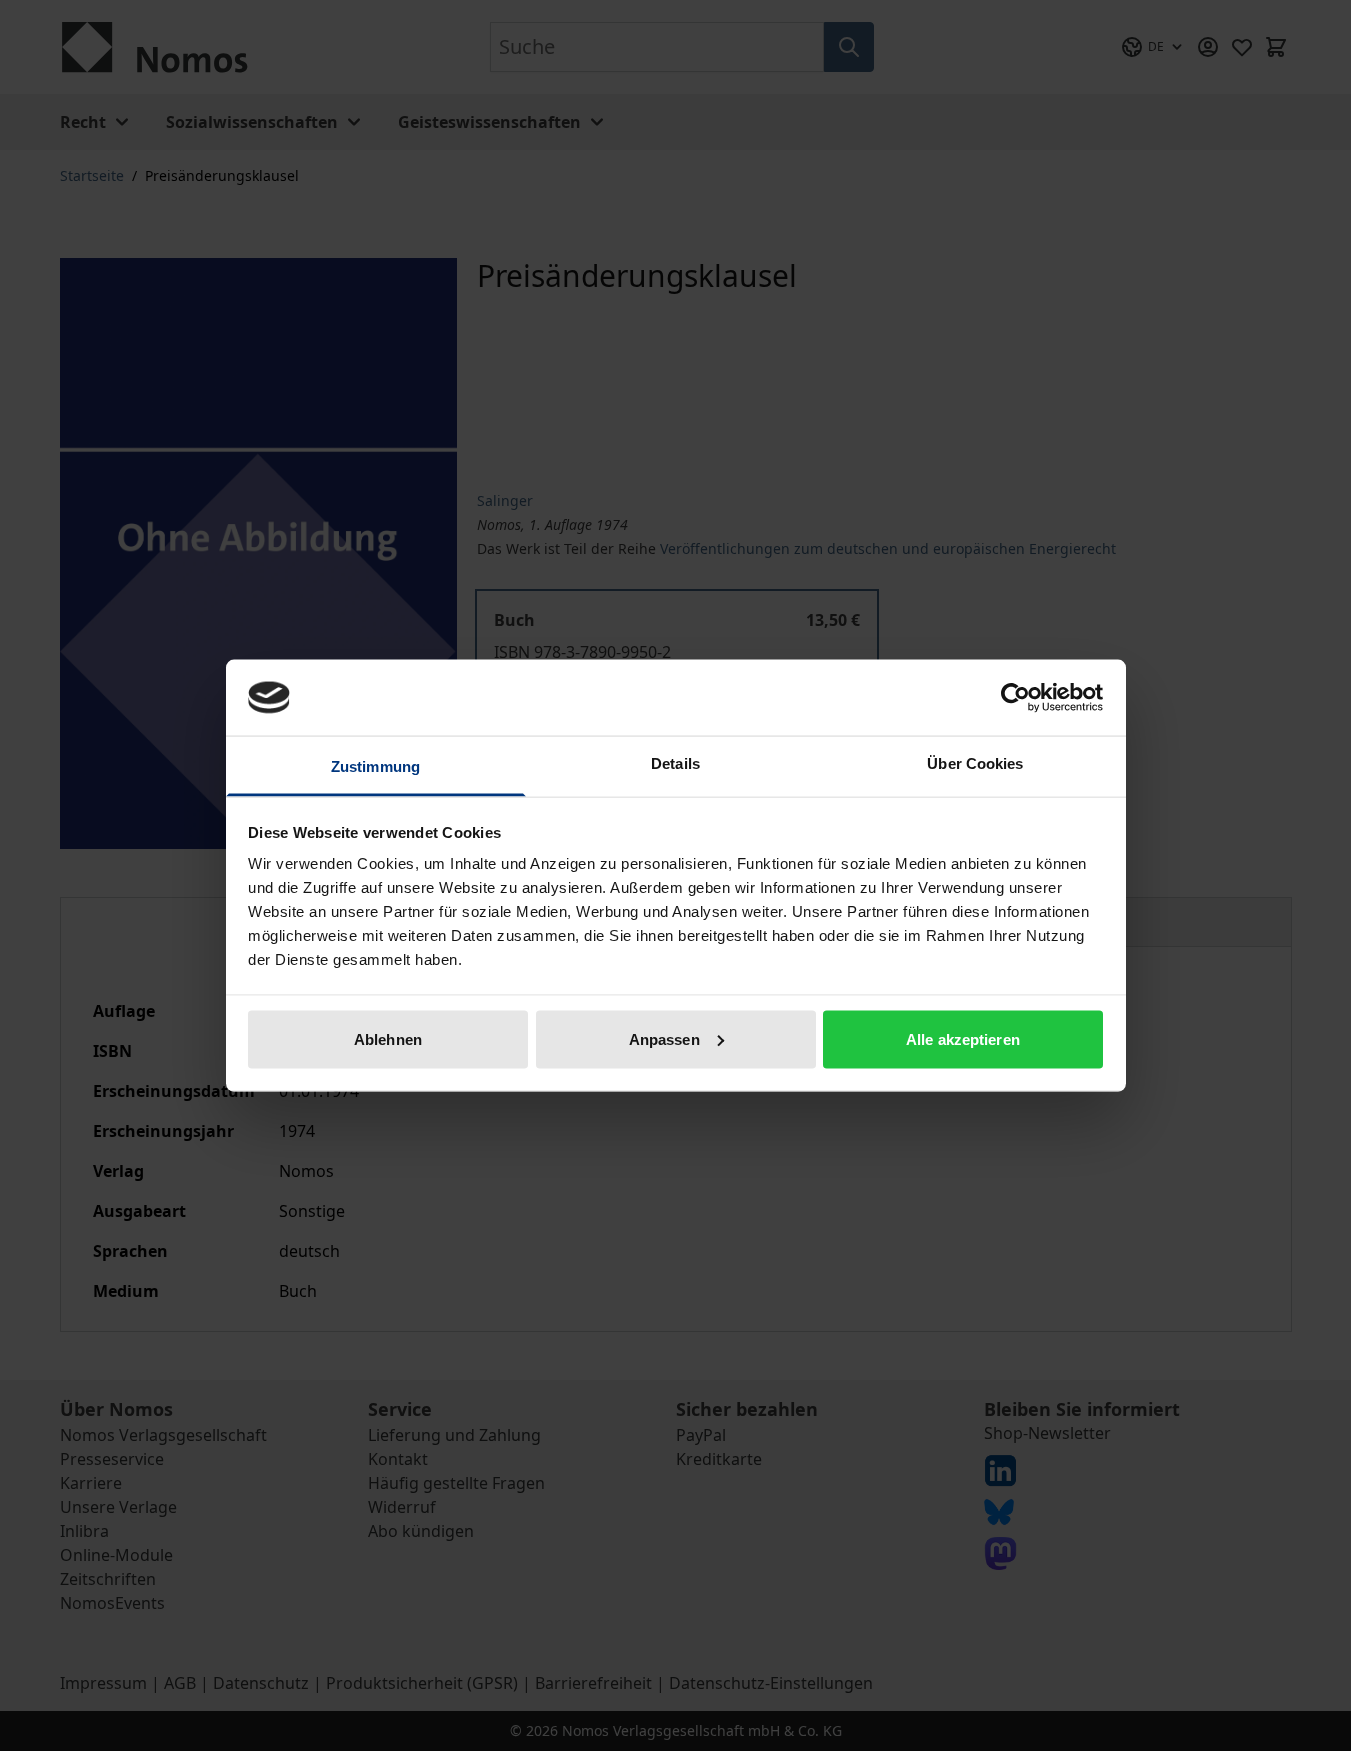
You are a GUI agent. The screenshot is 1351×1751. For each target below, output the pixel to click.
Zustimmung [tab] (375, 766)
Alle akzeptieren (963, 1038)
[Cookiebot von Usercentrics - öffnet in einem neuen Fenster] (1015, 697)
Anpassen (664, 1038)
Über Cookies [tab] (975, 763)
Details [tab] (675, 763)
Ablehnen (388, 1038)
